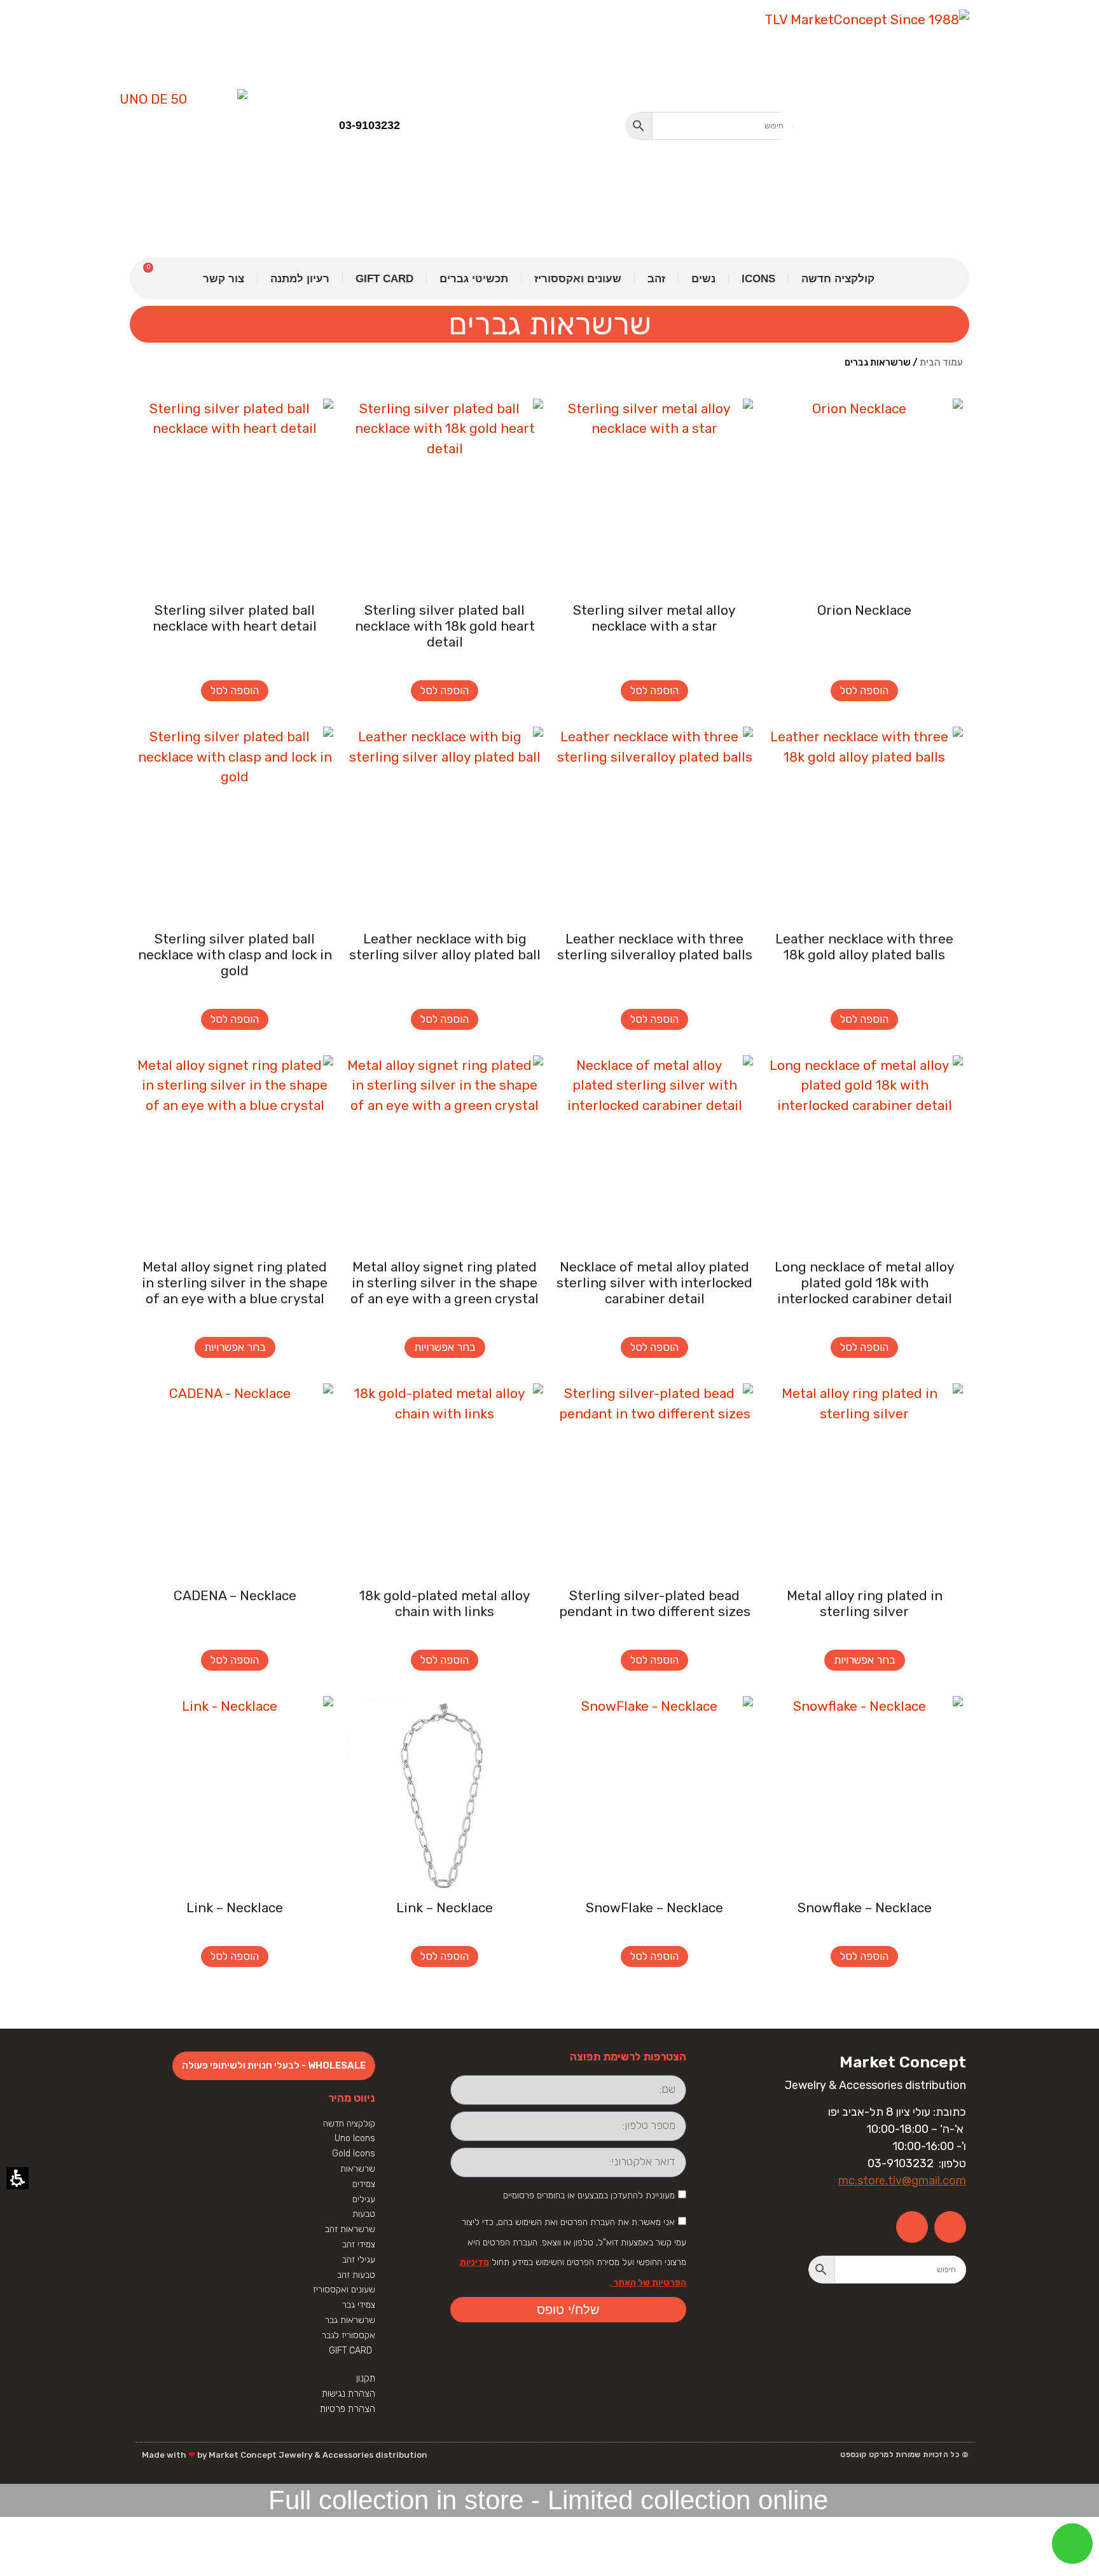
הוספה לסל (864, 690)
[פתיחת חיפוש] (710, 126)
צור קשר (224, 279)
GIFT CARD (384, 279)
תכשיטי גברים (474, 279)
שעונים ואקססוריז (578, 279)
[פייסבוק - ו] (950, 2227)
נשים (703, 279)
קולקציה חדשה (838, 279)
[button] (639, 126)
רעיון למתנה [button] (300, 279)
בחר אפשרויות (445, 1347)
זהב (656, 279)
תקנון (366, 2378)
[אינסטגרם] (912, 2227)
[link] (842, 127)
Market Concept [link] (903, 2062)
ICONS (758, 279)
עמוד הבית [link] (941, 362)
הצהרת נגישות (349, 2394)
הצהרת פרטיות (348, 2409)
